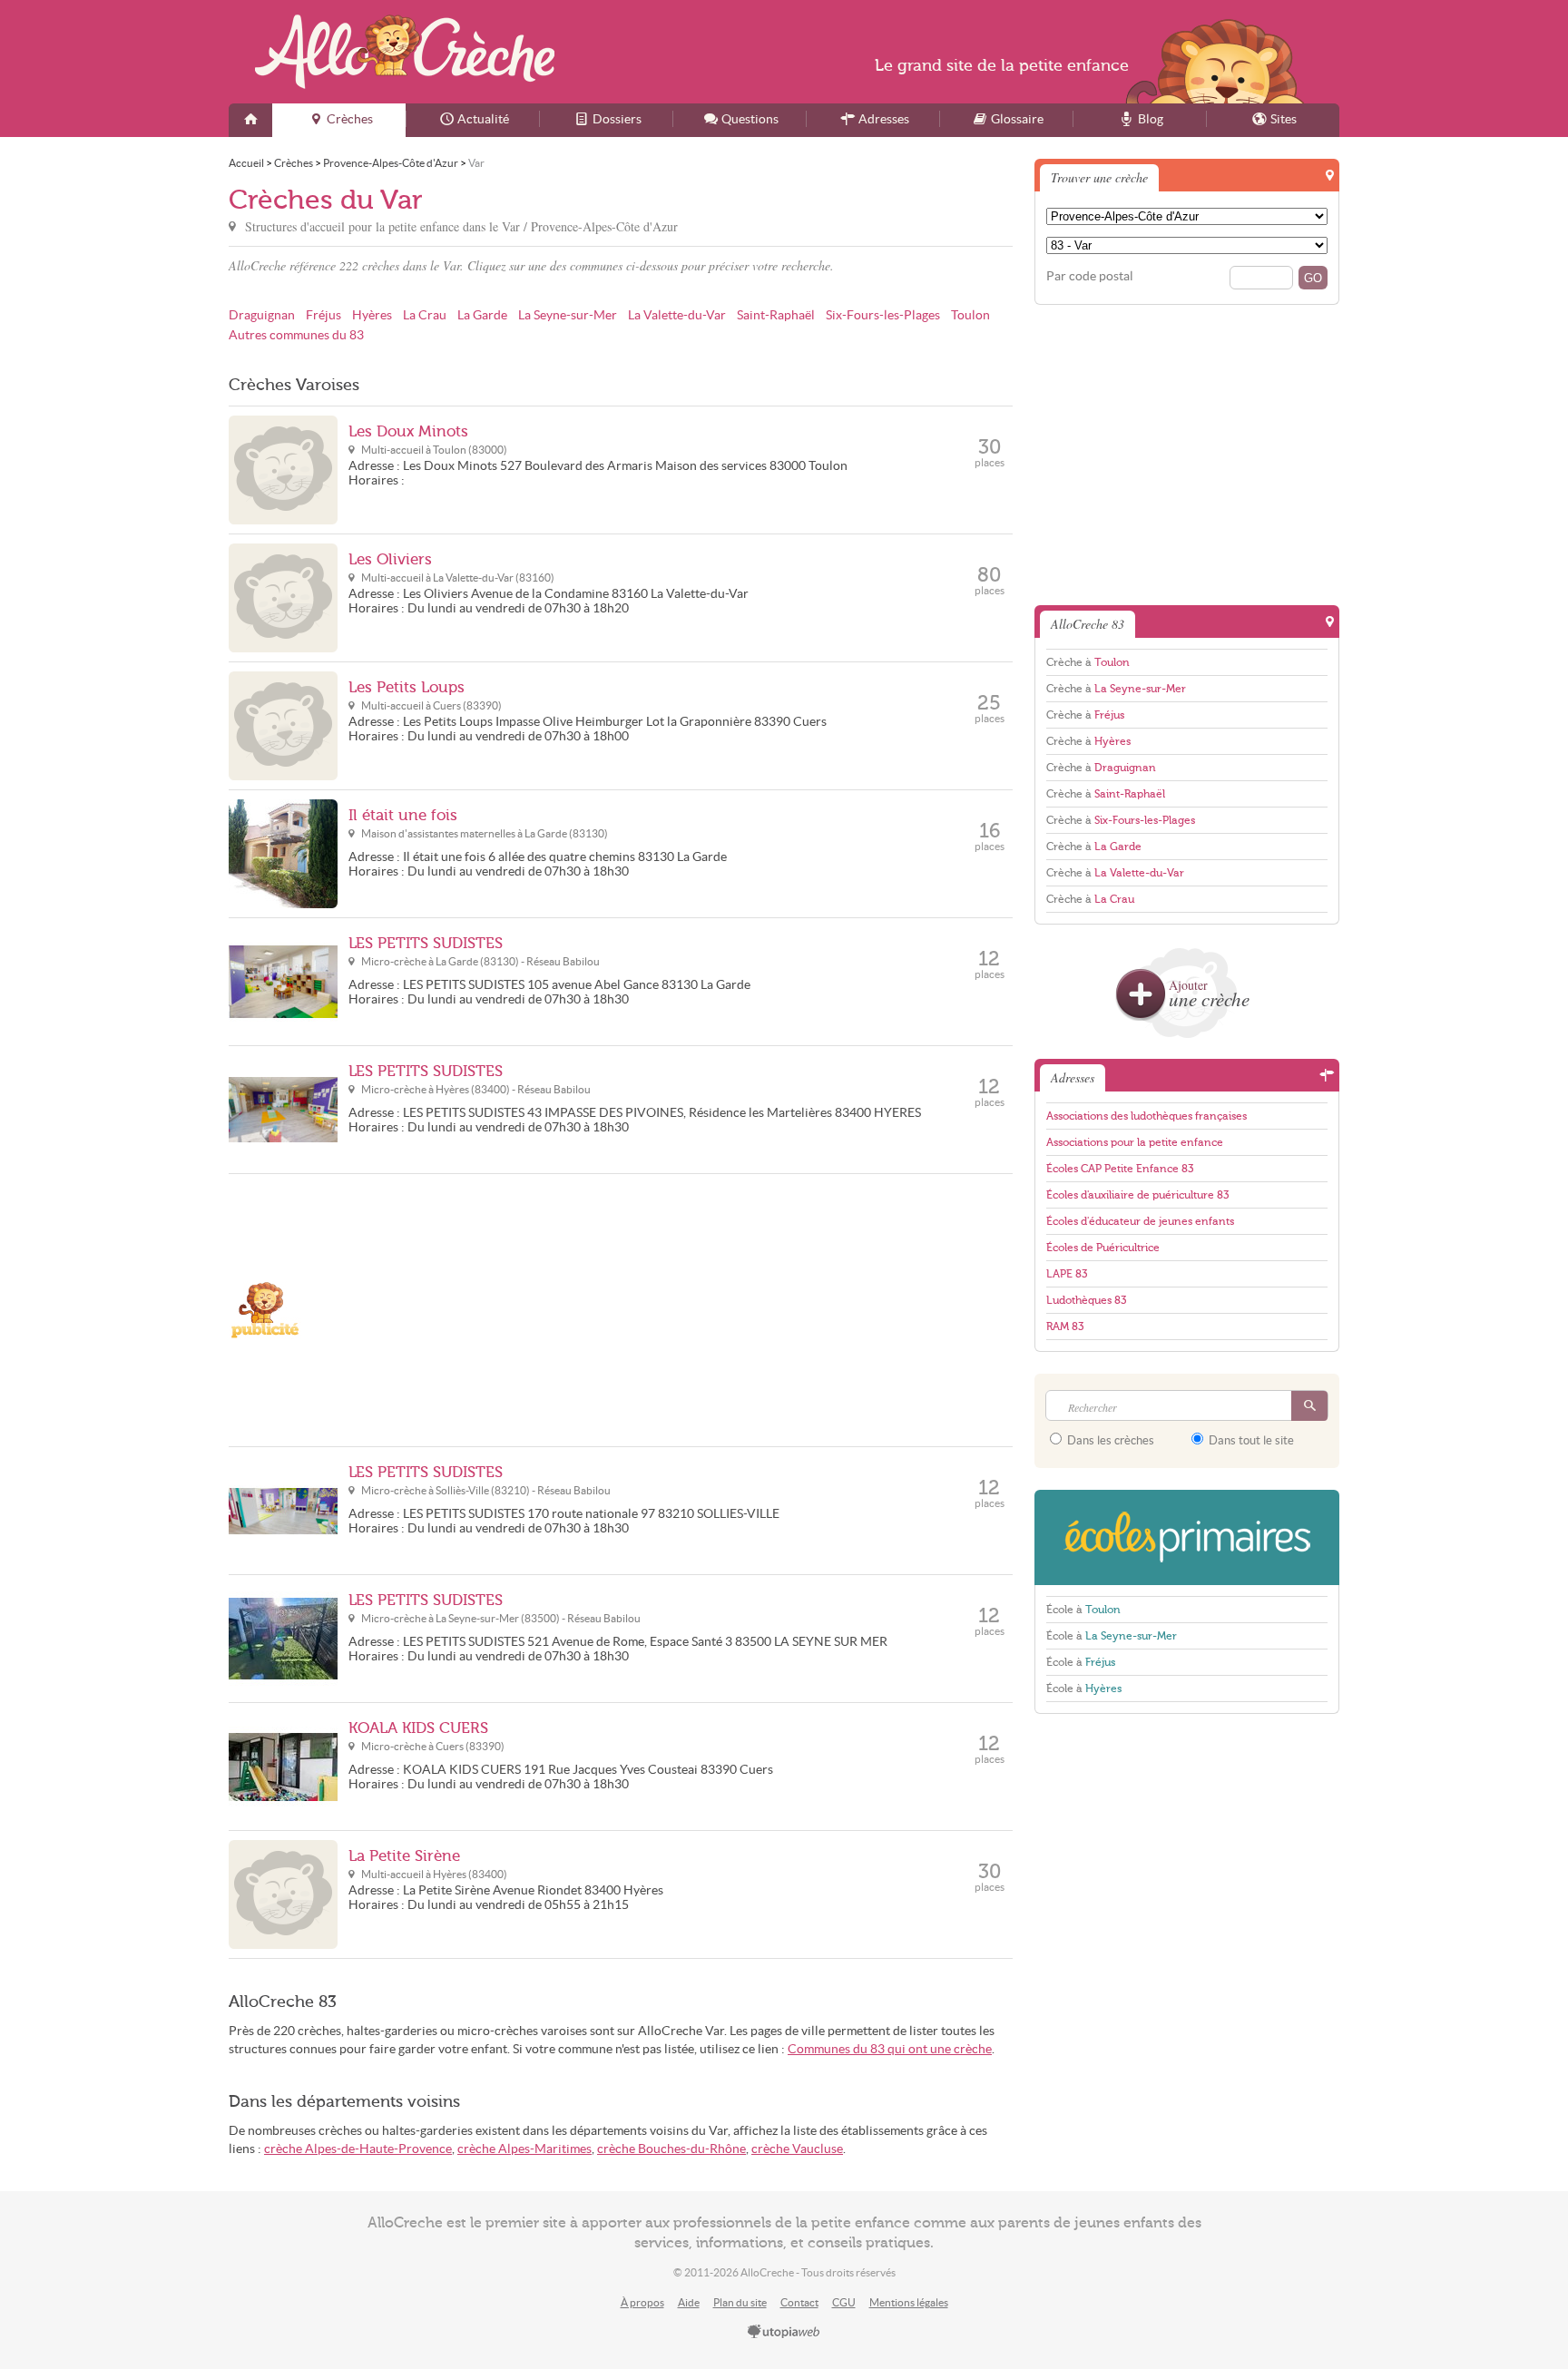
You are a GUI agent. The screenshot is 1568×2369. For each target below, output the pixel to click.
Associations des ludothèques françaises (1147, 1116)
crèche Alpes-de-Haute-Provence (358, 2149)
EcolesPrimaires (1187, 1537)
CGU (844, 2302)
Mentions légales (909, 2302)
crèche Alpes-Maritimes (524, 2149)
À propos (642, 2302)
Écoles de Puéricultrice (1103, 1248)
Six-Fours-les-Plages (883, 315)
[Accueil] (250, 120)
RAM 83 (1065, 1326)
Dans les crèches (1109, 1440)
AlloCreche (405, 52)
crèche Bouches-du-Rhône (671, 2149)
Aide (689, 2302)
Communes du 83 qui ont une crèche (890, 2049)
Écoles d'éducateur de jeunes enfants (1140, 1221)
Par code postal (1090, 276)
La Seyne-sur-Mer (568, 315)
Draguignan (262, 315)
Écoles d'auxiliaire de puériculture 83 (1137, 1195)
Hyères (372, 315)
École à (1083, 1610)
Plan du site (740, 2302)
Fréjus (323, 315)
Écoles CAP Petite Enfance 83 (1120, 1169)
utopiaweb (784, 2333)
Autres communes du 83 (296, 335)
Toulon (970, 315)
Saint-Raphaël (776, 315)
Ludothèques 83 (1086, 1300)
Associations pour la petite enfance (1135, 1142)
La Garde (482, 315)
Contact (799, 2302)
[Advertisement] (681, 1310)
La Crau (425, 315)
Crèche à (1088, 662)
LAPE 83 (1067, 1274)
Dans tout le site (1250, 1440)
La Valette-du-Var (677, 315)
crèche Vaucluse (797, 2149)
